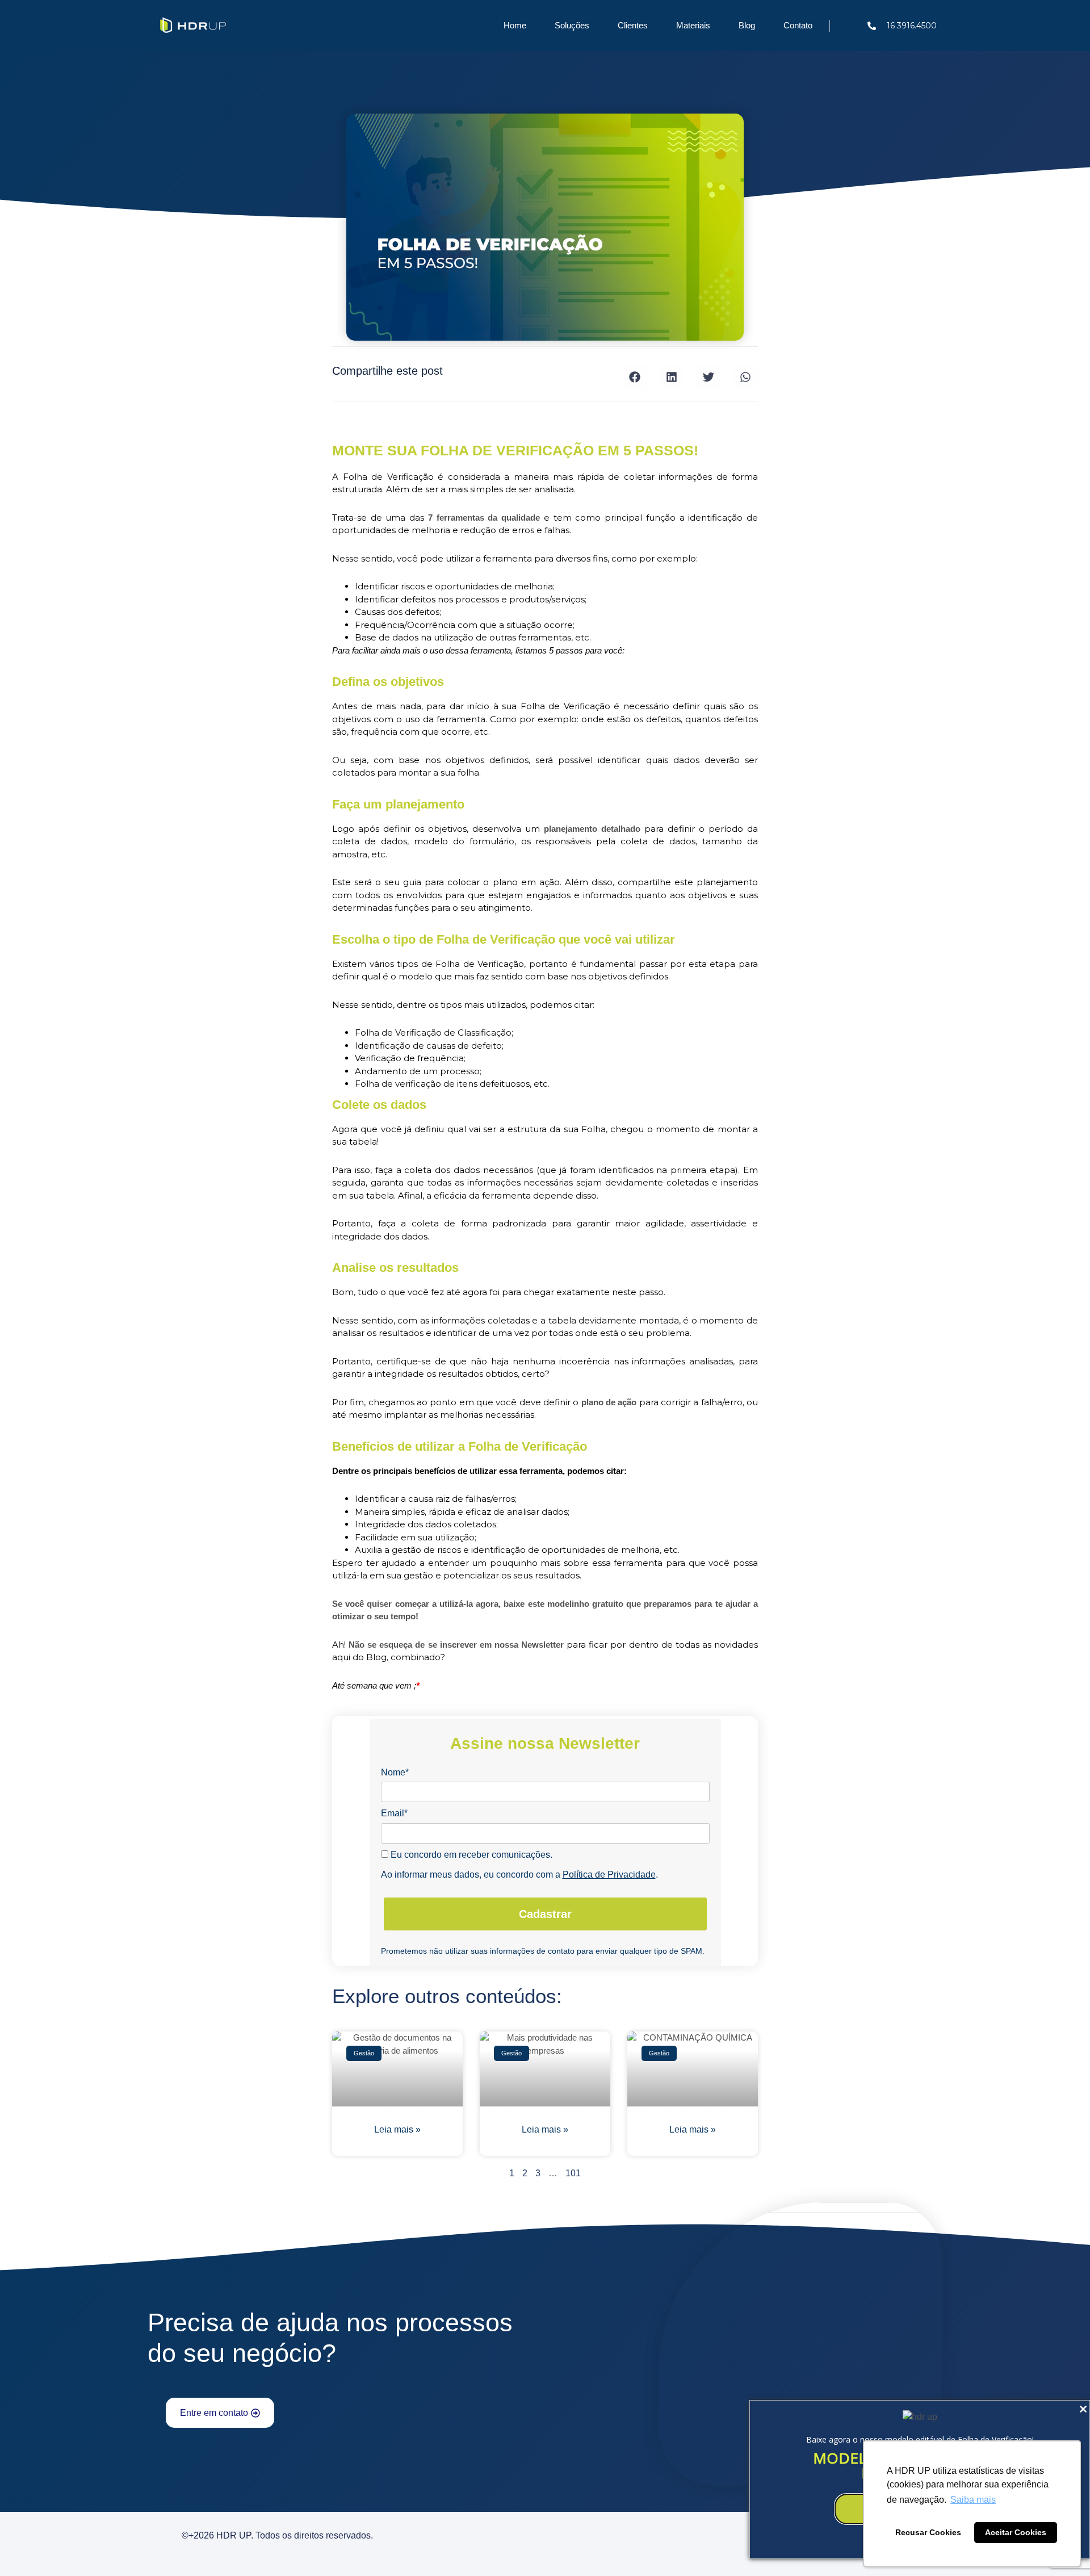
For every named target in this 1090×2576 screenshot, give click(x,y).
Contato (798, 25)
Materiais (693, 25)
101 (573, 2173)
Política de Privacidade (609, 1875)
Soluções (572, 25)
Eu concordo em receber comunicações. (470, 1855)
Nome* (395, 1772)
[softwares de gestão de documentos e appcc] (920, 2417)
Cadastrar (545, 1914)
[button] (634, 377)
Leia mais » (397, 2129)
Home (515, 25)
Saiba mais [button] (973, 2500)
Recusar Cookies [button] (928, 2532)
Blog (747, 25)
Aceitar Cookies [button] (1016, 2532)
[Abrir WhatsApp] (28, 2547)
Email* (394, 1813)
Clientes (633, 25)
